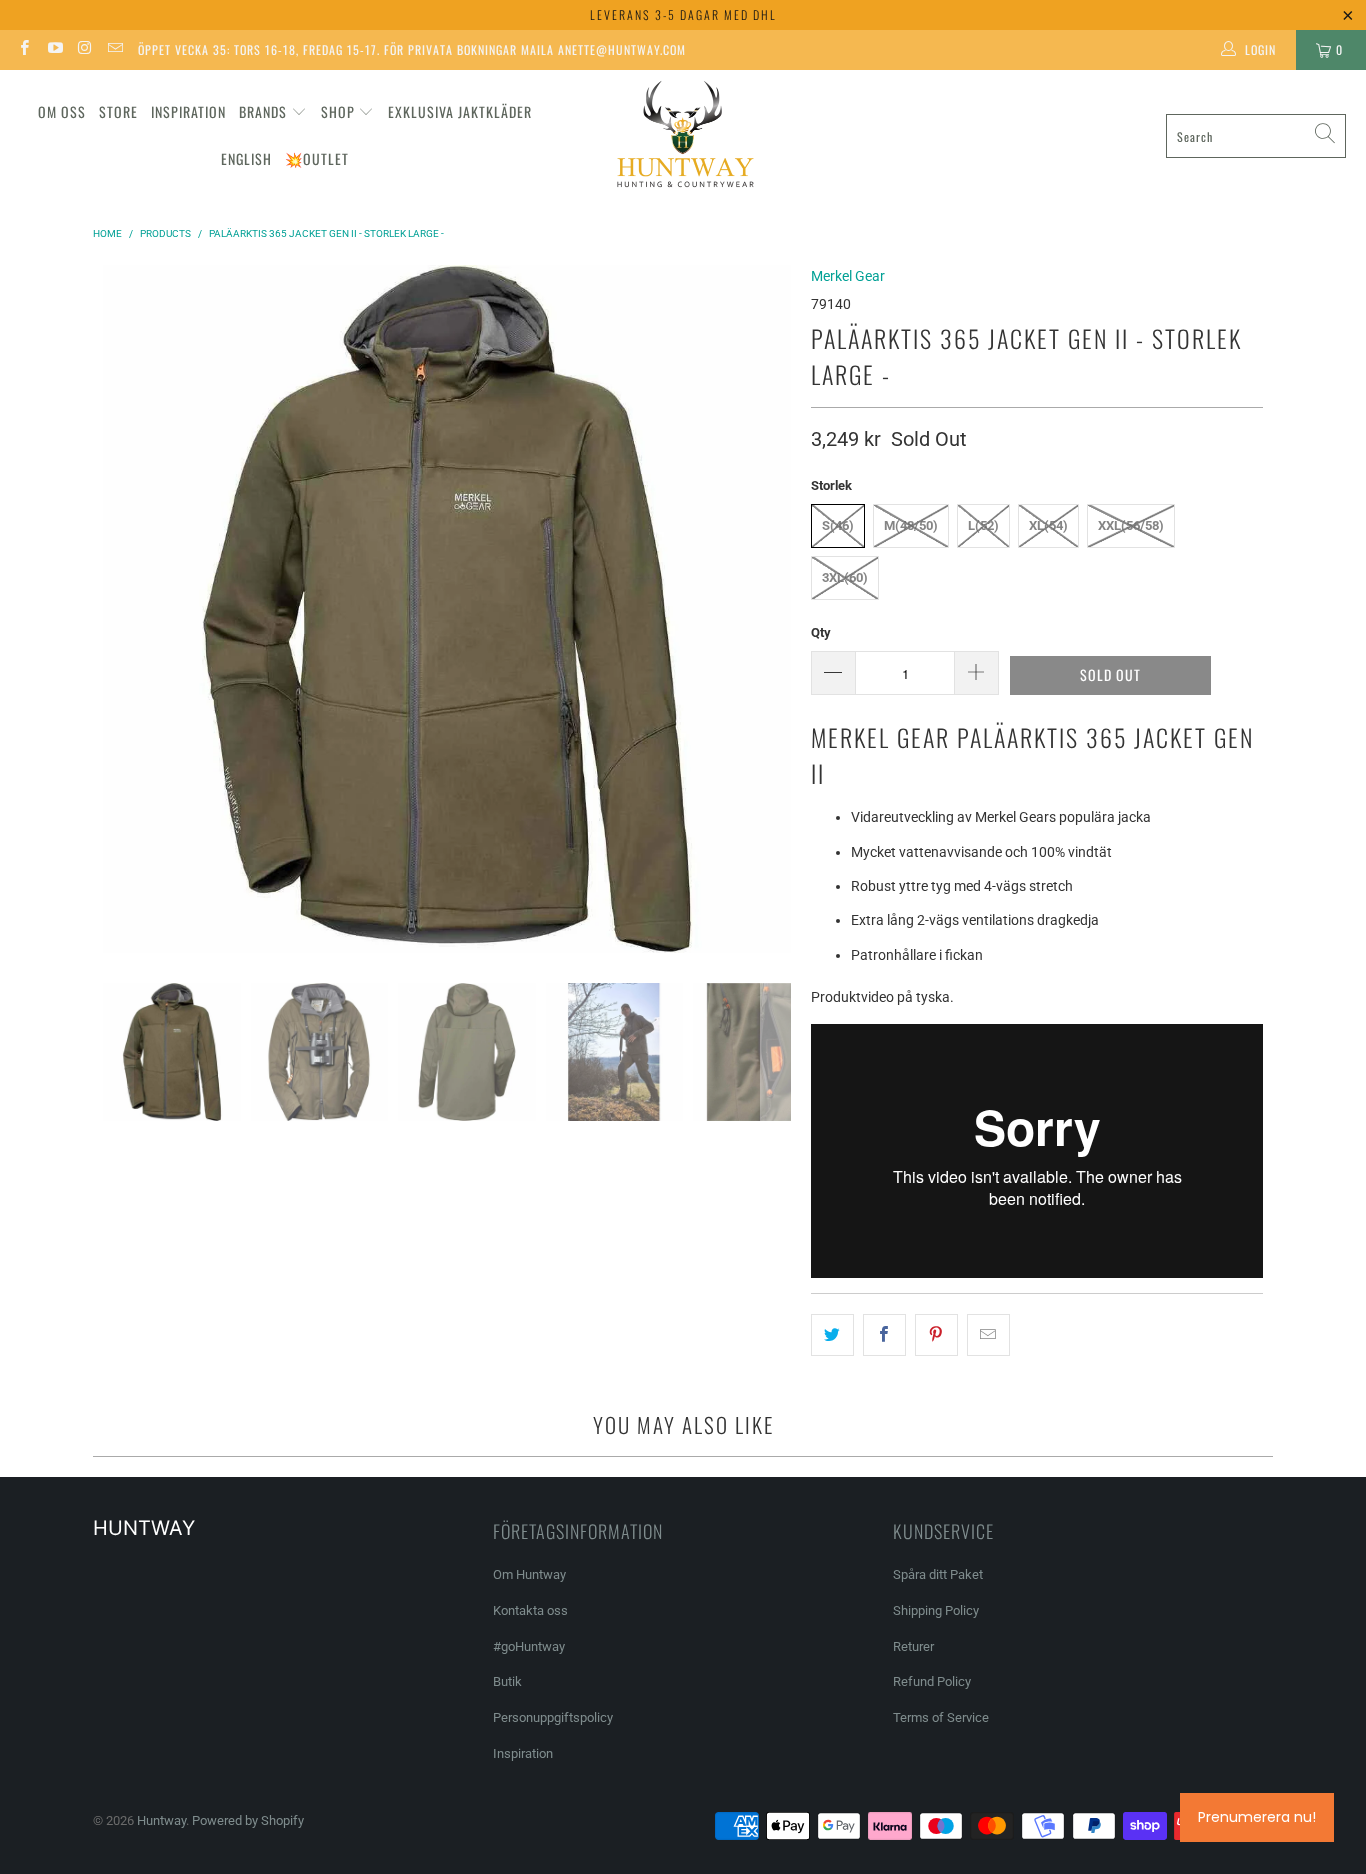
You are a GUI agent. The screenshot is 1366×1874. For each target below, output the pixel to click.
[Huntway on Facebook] (23, 50)
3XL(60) (845, 577)
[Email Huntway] (114, 50)
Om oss (62, 111)
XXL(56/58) (1131, 525)
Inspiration (188, 111)
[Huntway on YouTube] (53, 50)
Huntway (161, 1820)
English (246, 158)
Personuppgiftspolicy (553, 1717)
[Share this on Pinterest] (936, 1335)
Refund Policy (932, 1681)
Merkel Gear (848, 276)
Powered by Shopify (248, 1820)
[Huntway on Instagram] (84, 50)
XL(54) (1048, 525)
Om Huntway (529, 1574)
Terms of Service (941, 1717)
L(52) (983, 525)
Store (118, 111)
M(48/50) (911, 525)
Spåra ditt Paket (938, 1574)
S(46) (838, 525)
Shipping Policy (936, 1610)
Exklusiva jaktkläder (460, 111)
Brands (263, 111)
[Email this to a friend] (988, 1335)
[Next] (776, 609)
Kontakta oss (530, 1610)
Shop (338, 111)
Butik (507, 1681)
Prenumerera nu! (1257, 1817)
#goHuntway (529, 1646)
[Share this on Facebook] (884, 1335)
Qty (821, 632)
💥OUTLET (317, 158)
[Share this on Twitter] (832, 1335)
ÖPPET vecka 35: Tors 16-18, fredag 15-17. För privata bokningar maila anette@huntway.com (412, 49)
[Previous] (118, 609)
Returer (913, 1646)
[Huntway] (682, 136)
